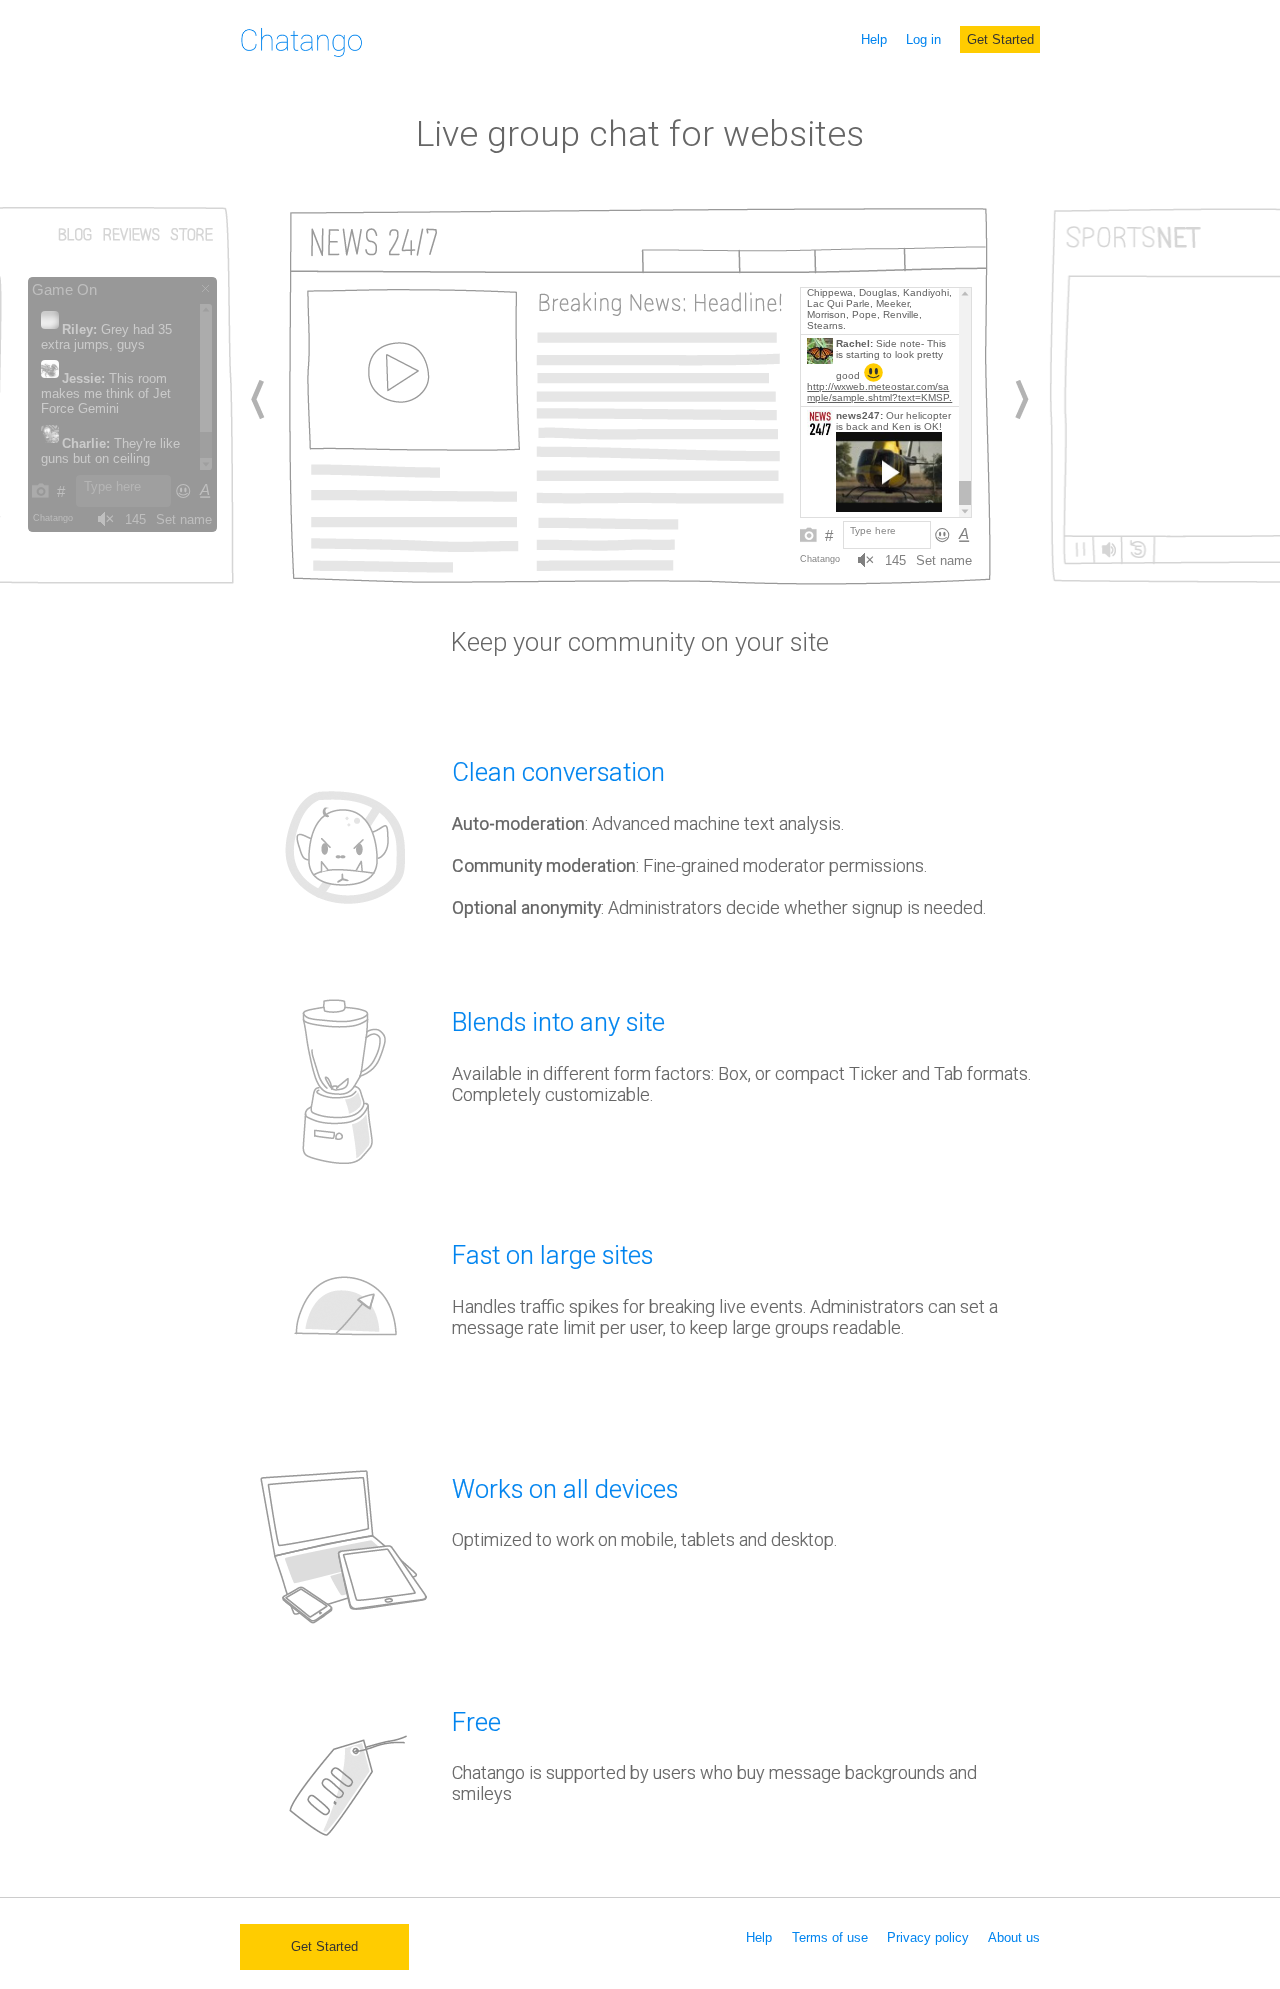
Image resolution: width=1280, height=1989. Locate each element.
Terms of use (830, 1937)
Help (874, 39)
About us (1014, 1937)
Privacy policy (928, 1937)
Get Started (1000, 39)
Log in (923, 39)
